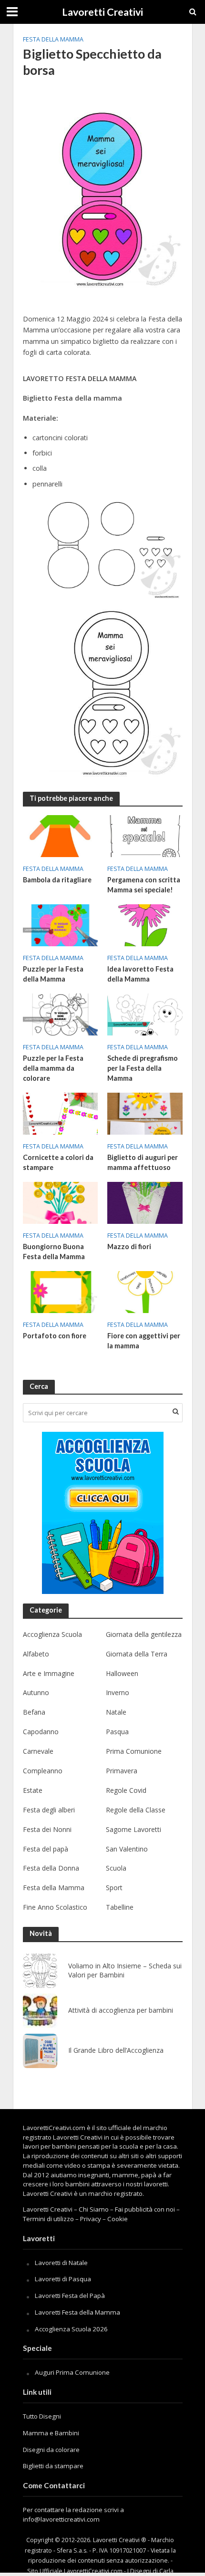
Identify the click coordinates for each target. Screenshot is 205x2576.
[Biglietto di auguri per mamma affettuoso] (145, 1113)
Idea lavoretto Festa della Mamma (140, 974)
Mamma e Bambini (51, 2433)
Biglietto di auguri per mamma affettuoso (143, 1162)
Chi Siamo (94, 2209)
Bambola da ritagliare (57, 880)
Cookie (118, 2219)
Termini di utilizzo (48, 2219)
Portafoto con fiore (55, 1336)
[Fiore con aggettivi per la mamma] (145, 1291)
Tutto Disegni (42, 2416)
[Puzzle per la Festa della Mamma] (61, 924)
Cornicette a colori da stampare (58, 1162)
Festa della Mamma (53, 39)
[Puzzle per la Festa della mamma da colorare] (61, 1014)
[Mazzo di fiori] (145, 1202)
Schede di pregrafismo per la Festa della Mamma (143, 1068)
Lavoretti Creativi (102, 12)
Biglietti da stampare (53, 2466)
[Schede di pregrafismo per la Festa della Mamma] (145, 1014)
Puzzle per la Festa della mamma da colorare (53, 1068)
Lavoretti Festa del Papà (70, 2296)
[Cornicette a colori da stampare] (61, 1113)
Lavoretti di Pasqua (63, 2279)
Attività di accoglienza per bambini (121, 2010)
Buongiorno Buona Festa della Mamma (54, 1252)
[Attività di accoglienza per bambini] (40, 2011)
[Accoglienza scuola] (103, 1513)
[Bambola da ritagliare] (61, 835)
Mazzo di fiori (129, 1247)
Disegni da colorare (51, 2450)
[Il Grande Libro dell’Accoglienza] (40, 2051)
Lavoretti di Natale (61, 2263)
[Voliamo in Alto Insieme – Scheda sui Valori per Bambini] (40, 1971)
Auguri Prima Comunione (72, 2372)
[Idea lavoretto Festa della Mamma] (145, 924)
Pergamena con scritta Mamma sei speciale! (144, 885)
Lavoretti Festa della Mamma (77, 2312)
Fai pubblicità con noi (145, 2209)
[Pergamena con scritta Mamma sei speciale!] (145, 835)
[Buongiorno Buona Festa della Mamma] (61, 1202)
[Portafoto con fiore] (61, 1291)
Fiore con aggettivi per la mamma (144, 1341)
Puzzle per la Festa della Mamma (53, 974)
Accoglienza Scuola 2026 (71, 2329)
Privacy (91, 2219)
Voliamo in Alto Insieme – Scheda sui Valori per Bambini (125, 1971)
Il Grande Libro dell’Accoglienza (116, 2050)
